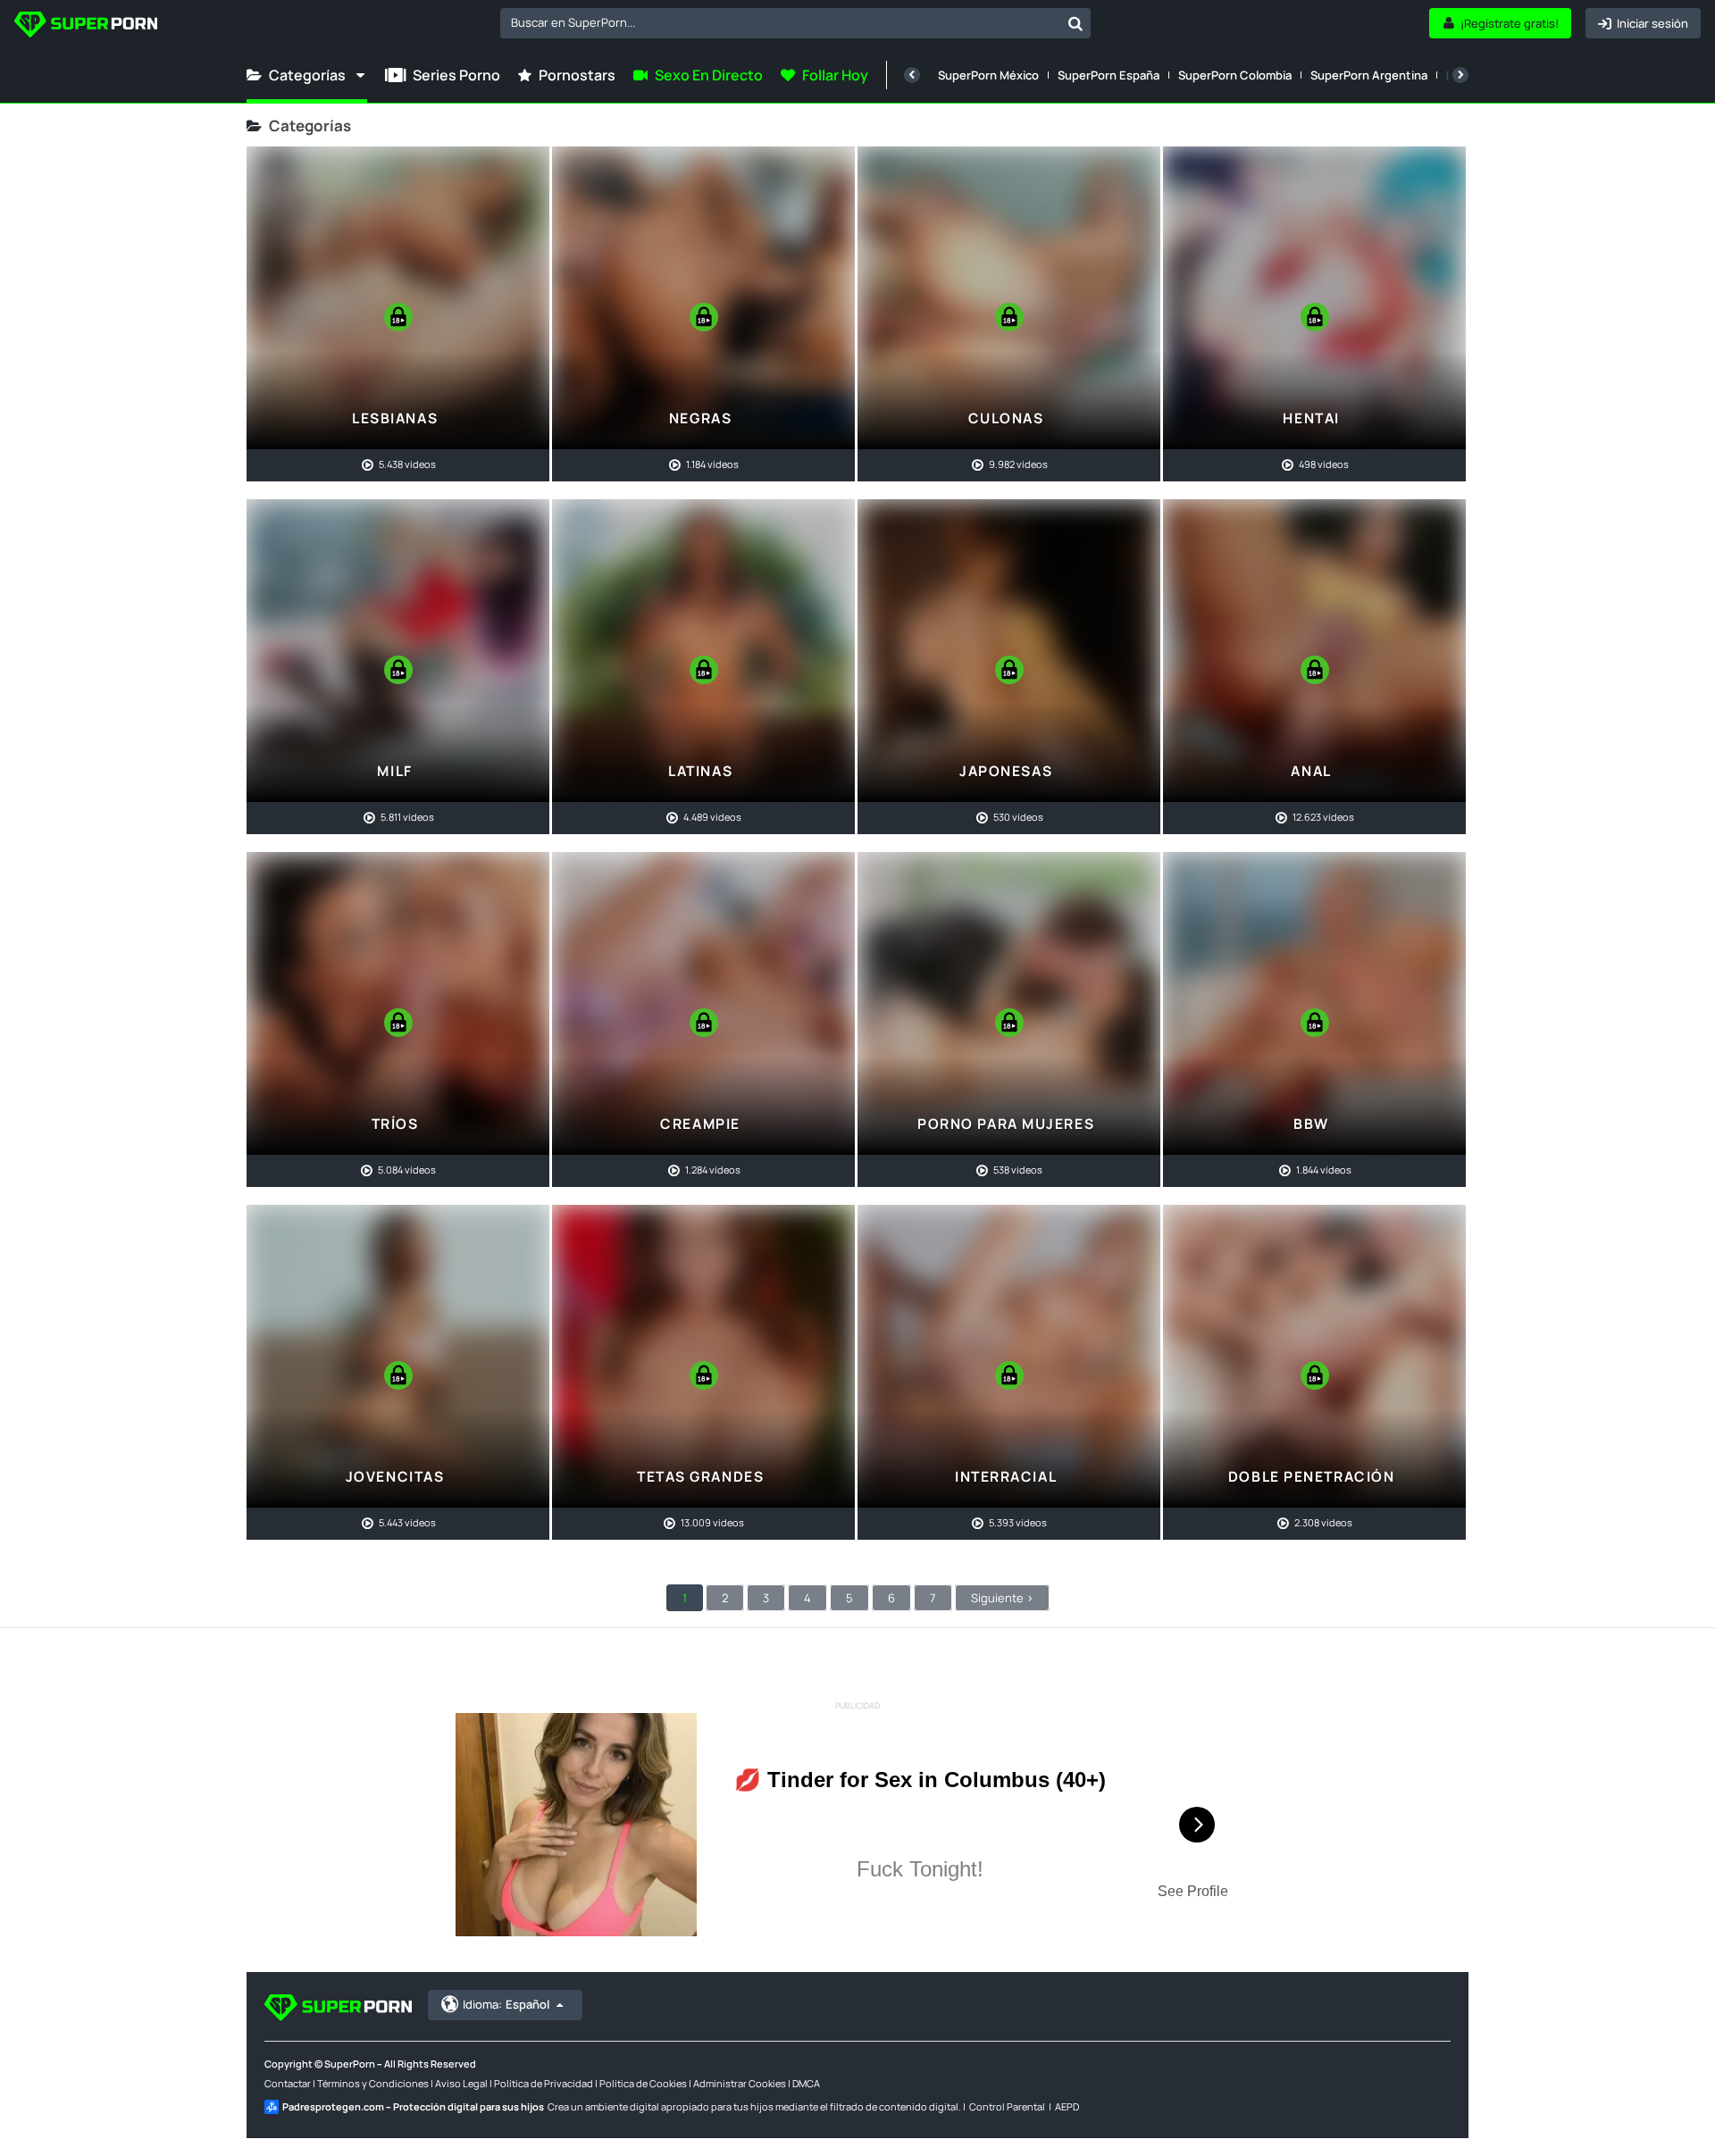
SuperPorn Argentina (1369, 75)
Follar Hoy (835, 75)
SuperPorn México (988, 75)
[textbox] (780, 22)
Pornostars (577, 75)
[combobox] (795, 23)
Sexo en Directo (709, 75)
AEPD (1067, 2106)
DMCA (806, 2083)
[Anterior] (912, 75)
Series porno (456, 75)
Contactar (288, 2083)
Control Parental (1007, 2106)
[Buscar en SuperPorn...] (1075, 23)
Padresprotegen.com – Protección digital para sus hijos (413, 2106)
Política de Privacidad (544, 2083)
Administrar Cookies (740, 2083)
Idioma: (506, 2004)
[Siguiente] (1460, 75)
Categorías (307, 75)
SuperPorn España (1108, 75)
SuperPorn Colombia (1235, 75)
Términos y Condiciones (373, 2083)
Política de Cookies (643, 2083)
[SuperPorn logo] (86, 26)
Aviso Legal (461, 2083)
